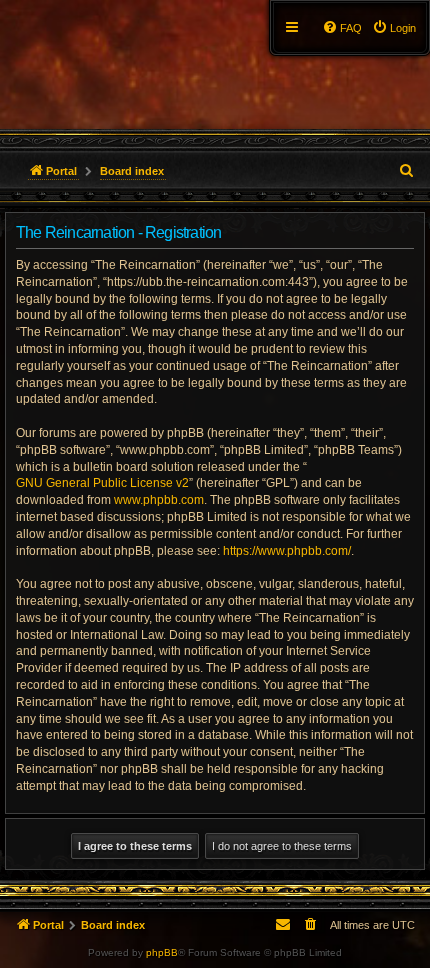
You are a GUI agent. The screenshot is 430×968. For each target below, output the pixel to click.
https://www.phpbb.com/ (287, 551)
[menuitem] (394, 28)
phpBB (162, 952)
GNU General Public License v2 (102, 483)
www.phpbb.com (159, 500)
